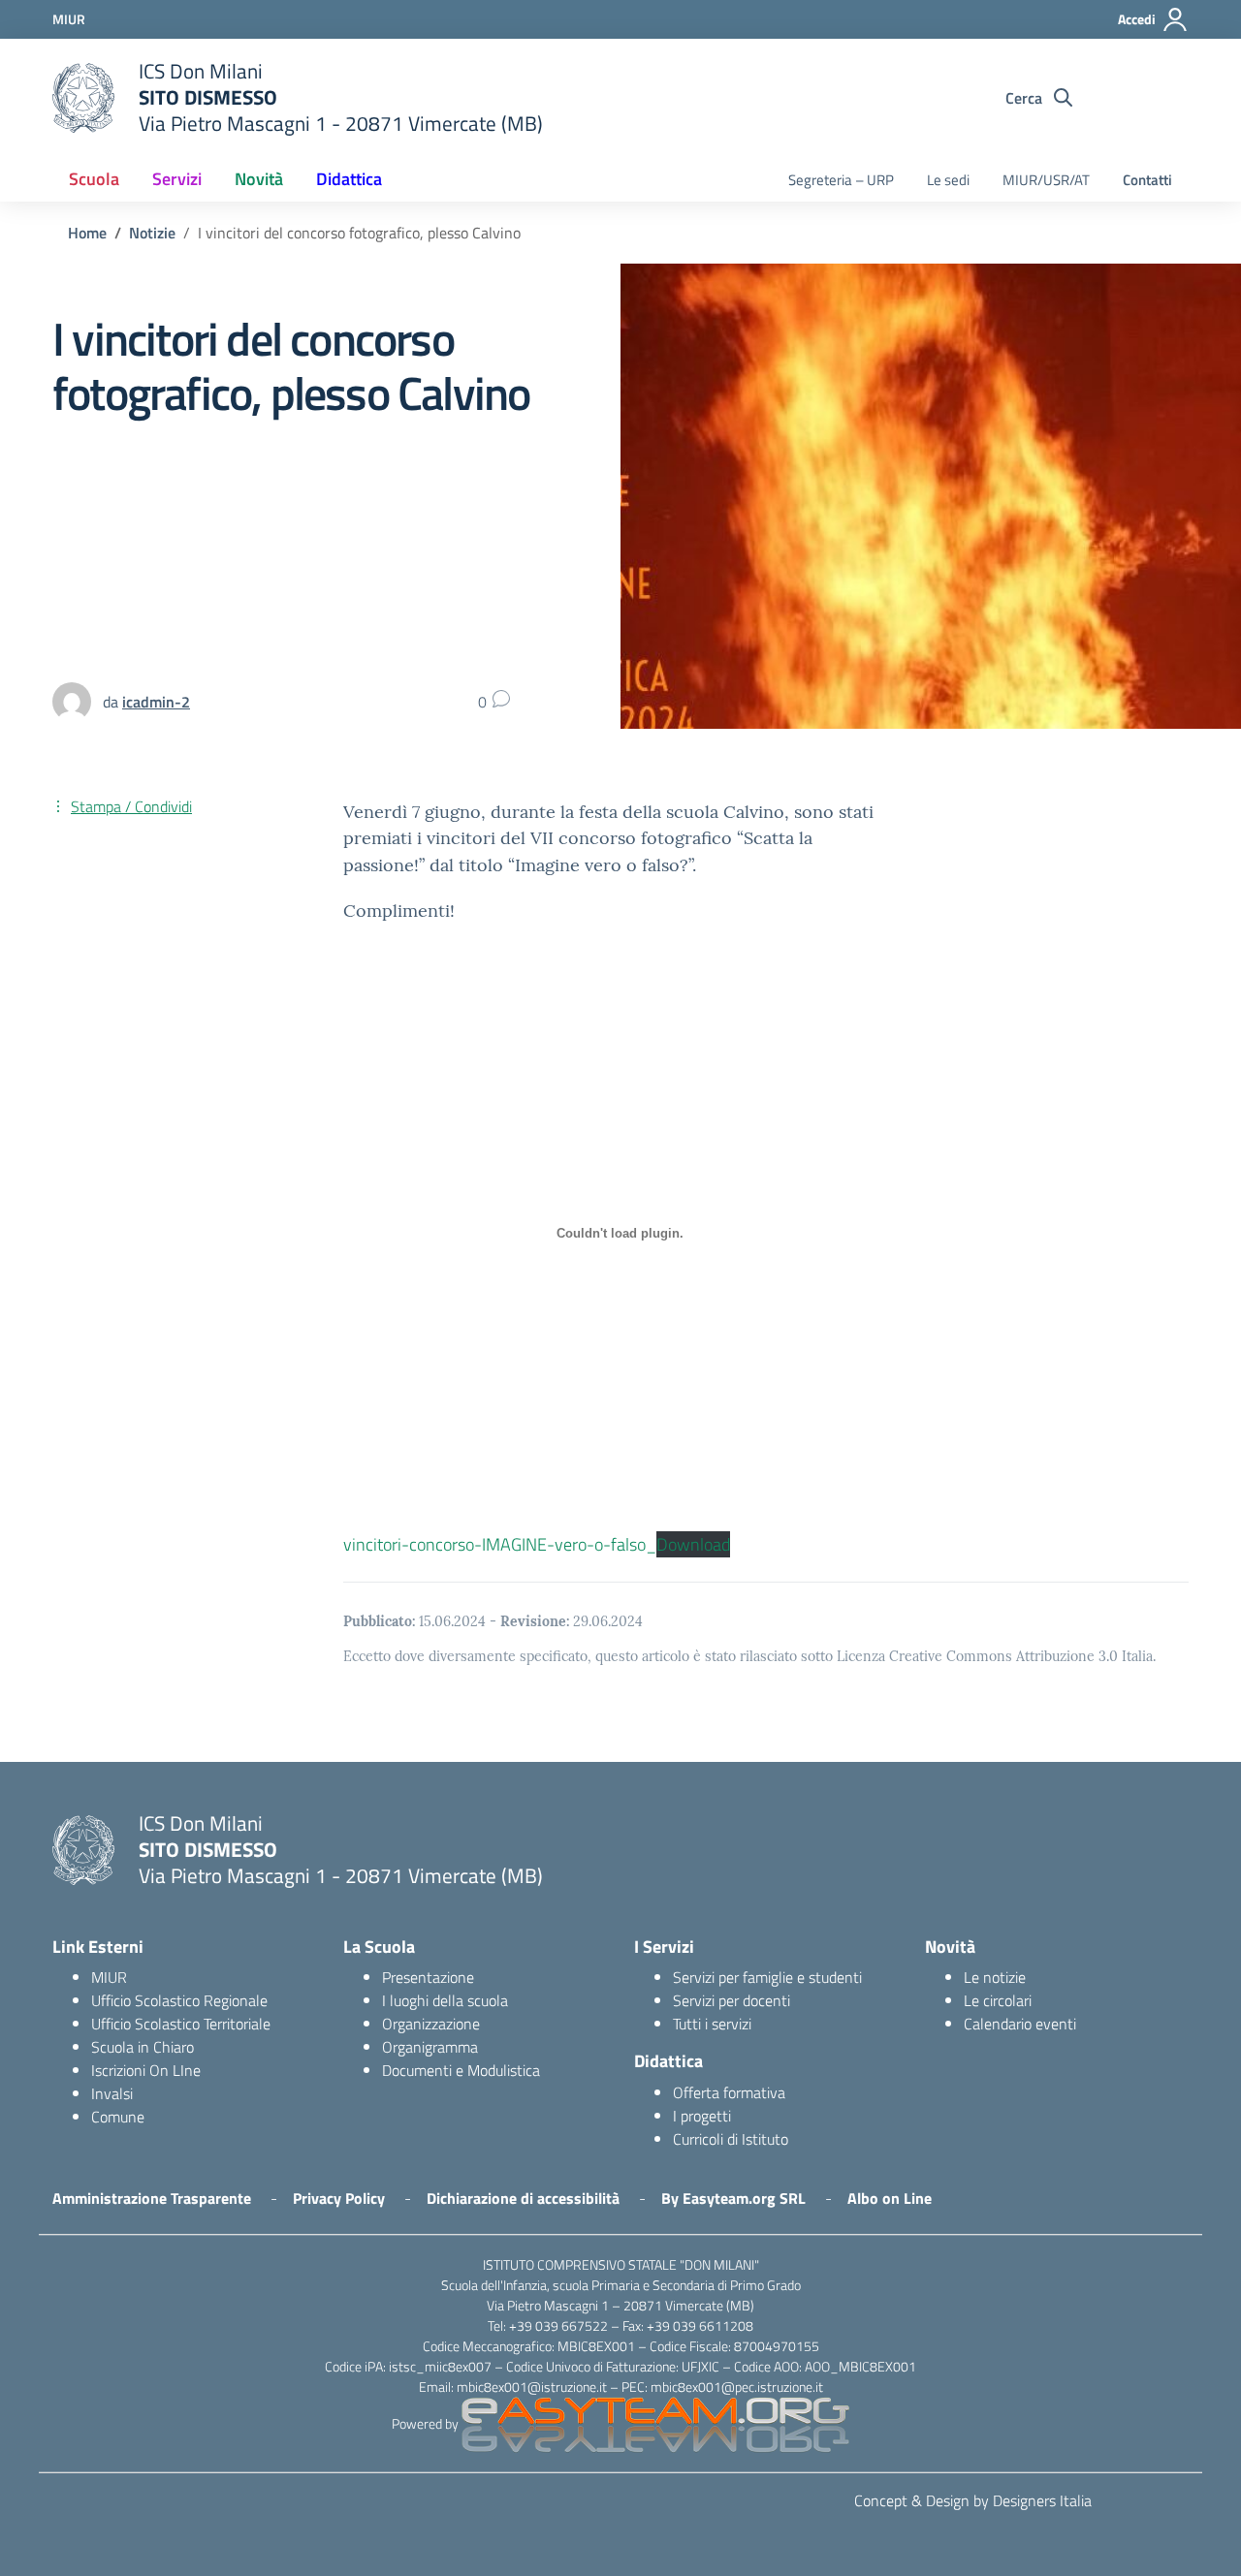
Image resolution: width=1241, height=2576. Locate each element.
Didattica (349, 179)
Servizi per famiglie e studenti (767, 1977)
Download (693, 1544)
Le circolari (998, 2000)
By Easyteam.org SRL (733, 2198)
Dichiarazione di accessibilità (523, 2198)
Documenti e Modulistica (461, 2070)
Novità (259, 179)
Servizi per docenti (732, 2000)
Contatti (1147, 180)
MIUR (109, 1977)
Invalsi (112, 2093)
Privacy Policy (339, 2198)
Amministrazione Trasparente (152, 2198)
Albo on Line (890, 2198)
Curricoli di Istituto (731, 2139)
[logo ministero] (83, 98)
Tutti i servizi (712, 2024)
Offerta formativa (729, 2092)
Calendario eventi (1020, 2024)
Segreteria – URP (841, 180)
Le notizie (995, 1977)
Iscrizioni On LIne (146, 2070)
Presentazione (428, 1977)
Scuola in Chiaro (143, 2047)
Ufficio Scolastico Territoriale (181, 2024)
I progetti (702, 2116)
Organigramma (430, 2047)
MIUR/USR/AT (1046, 180)
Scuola (94, 179)
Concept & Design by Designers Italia (973, 2500)
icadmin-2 (156, 702)
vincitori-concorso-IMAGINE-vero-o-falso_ (500, 1544)
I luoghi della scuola (445, 2000)
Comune (118, 2117)
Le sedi (948, 180)
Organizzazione (431, 2024)
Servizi (177, 179)
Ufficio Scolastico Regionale (179, 2000)
